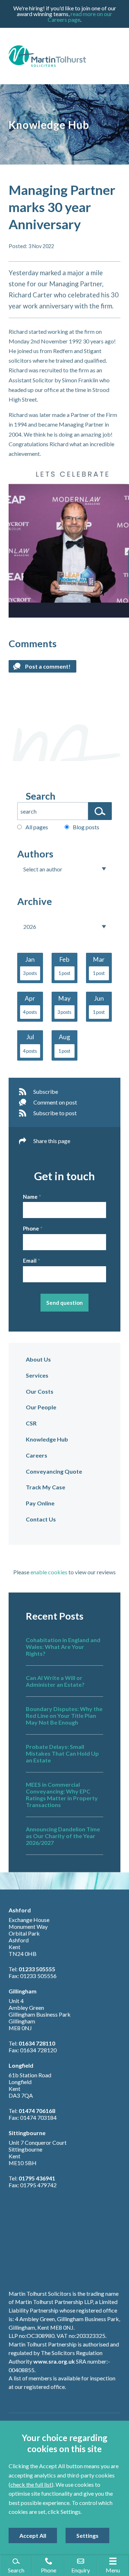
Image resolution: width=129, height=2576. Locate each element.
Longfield (21, 2065)
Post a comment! (48, 666)
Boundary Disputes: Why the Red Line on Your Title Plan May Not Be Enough (64, 1715)
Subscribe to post (55, 1113)
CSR (31, 1423)
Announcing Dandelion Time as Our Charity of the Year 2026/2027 (63, 1836)
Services (37, 1375)
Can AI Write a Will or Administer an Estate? (55, 1681)
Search (41, 796)
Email (30, 1261)
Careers (37, 1455)
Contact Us (41, 1519)
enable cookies (49, 1572)
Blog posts (86, 827)
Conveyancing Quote (54, 1471)
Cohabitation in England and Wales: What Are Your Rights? (63, 1647)
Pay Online (40, 1503)
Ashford (20, 1910)
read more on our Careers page (80, 17)
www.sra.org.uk (54, 2361)
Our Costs (40, 1391)
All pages (37, 827)
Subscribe (46, 1091)
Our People (41, 1407)
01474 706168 (37, 2111)
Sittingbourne (27, 2133)
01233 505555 (37, 1969)
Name (30, 1197)
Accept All (33, 2535)
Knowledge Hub (47, 1439)
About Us (38, 1359)
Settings (87, 2535)
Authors (35, 854)
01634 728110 (37, 2043)
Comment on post (55, 1102)
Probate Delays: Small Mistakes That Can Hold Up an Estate (62, 1753)
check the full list (31, 2484)
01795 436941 (37, 2178)
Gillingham (23, 1991)
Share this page (52, 1141)
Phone (31, 1228)
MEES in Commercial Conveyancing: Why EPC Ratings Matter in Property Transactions (62, 1795)
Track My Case (46, 1487)
